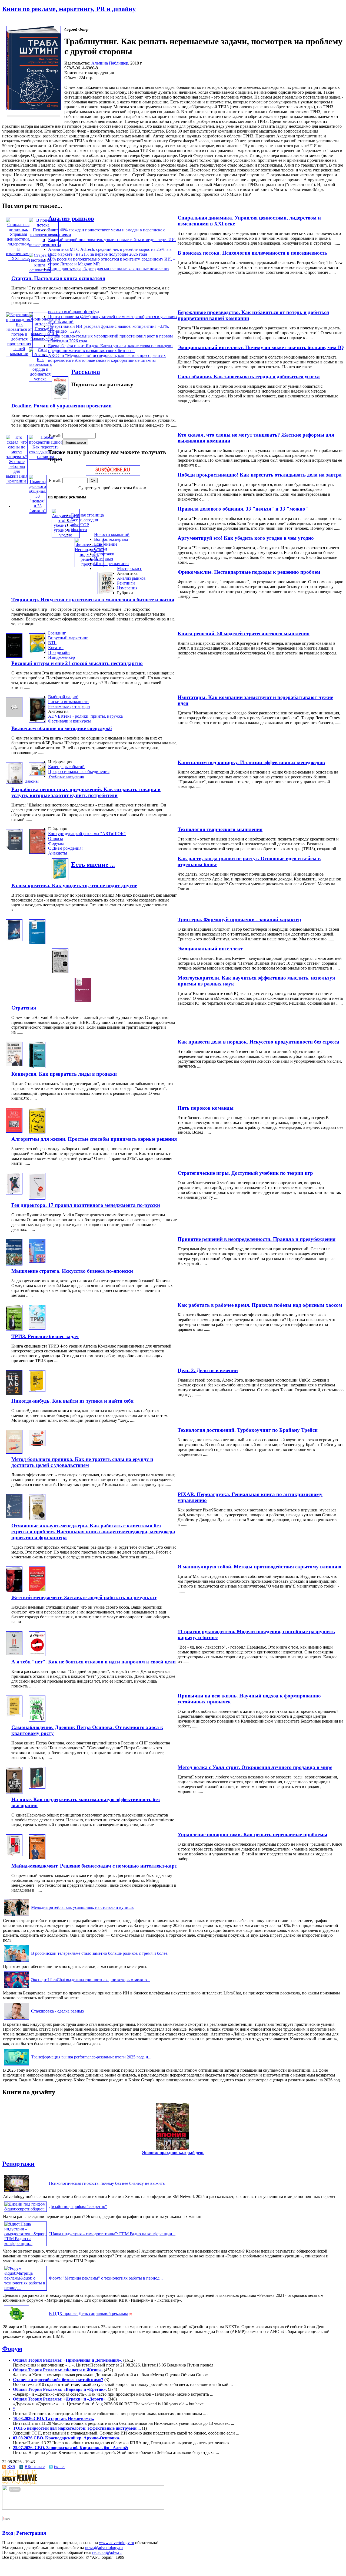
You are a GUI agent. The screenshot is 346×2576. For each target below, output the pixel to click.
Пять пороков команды (206, 1108)
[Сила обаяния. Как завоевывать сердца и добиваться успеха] (40, 379)
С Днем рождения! (65, 848)
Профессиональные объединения (79, 772)
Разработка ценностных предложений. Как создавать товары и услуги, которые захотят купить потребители (86, 792)
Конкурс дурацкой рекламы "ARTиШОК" (87, 834)
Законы (32, 781)
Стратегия (24, 1008)
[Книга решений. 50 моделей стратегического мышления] (14, 656)
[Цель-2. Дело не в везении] (14, 1394)
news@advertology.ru (104, 2548)
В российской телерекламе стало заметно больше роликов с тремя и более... (101, 1953)
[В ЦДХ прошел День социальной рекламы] (16, 2322)
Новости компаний (112, 534)
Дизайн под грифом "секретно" (78, 2207)
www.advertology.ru (117, 2543)
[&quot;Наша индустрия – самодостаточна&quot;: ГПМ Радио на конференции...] (25, 2244)
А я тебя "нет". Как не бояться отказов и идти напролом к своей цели (94, 1662)
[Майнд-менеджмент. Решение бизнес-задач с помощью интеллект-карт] (37, 1859)
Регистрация (31, 2533)
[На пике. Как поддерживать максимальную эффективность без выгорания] (37, 1787)
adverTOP (80, 525)
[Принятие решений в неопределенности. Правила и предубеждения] (14, 1264)
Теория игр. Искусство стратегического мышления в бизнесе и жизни (93, 600)
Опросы (56, 838)
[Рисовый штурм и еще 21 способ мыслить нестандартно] (37, 652)
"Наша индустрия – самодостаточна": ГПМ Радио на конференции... (112, 2234)
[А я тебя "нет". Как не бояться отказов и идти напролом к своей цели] (37, 1655)
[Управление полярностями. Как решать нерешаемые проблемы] (14, 1854)
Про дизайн (59, 652)
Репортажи (104, 554)
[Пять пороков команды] (14, 1131)
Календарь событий (66, 767)
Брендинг (57, 633)
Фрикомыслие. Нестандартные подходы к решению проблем (249, 572)
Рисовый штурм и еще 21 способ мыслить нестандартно (77, 663)
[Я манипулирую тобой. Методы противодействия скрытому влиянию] (14, 1590)
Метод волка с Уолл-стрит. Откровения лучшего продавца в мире (255, 1767)
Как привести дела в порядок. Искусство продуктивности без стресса (258, 1042)
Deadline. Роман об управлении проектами (61, 406)
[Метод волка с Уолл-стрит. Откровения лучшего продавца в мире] (14, 1792)
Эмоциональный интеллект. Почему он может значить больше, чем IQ (261, 347)
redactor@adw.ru (107, 2552)
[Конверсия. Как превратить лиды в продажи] (37, 1067)
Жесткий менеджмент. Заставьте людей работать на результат (84, 1597)
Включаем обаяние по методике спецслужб (62, 728)
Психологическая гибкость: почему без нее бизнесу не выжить (107, 2183)
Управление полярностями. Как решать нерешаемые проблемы (252, 1834)
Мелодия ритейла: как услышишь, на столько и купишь (82, 1907)
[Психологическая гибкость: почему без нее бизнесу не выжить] (16, 2192)
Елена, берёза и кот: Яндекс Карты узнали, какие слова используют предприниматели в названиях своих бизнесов (111, 348)
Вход (8, 2533)
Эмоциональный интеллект (210, 949)
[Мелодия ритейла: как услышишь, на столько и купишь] (16, 1916)
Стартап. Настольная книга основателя (58, 278)
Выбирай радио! (63, 697)
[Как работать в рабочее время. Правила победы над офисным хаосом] (14, 1329)
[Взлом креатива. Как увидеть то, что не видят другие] (60, 878)
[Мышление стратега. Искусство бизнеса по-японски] (37, 1261)
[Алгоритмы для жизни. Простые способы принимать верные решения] (37, 1132)
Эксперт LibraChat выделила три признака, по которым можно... (91, 1980)
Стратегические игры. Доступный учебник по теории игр (245, 1173)
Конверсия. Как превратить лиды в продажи (64, 1074)
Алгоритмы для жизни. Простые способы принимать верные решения (94, 1139)
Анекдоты (58, 853)
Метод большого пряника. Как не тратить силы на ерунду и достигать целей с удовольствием (82, 1462)
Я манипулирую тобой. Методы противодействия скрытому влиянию (259, 1567)
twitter (59, 2467)
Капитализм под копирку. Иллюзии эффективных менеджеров (251, 762)
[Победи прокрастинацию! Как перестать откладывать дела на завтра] (45, 457)
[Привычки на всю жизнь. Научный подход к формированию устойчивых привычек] (14, 1716)
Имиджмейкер (61, 657)
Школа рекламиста (111, 564)
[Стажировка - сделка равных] (16, 2019)
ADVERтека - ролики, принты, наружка (85, 716)
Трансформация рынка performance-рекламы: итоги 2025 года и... (91, 2057)
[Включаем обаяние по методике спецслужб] (37, 721)
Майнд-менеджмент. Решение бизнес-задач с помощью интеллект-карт (94, 1866)
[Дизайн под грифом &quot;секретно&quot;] (25, 2209)
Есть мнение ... (108, 544)
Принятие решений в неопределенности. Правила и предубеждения (257, 1239)
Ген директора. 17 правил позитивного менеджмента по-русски (86, 1205)
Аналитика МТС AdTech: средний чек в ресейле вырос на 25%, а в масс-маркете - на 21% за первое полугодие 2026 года (110, 252)
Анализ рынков (71, 218)
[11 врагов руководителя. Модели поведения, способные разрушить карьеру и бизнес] (14, 1654)
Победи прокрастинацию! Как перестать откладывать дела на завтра (260, 475)
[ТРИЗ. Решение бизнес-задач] (37, 1328)
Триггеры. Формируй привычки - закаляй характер (239, 919)
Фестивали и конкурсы (69, 721)
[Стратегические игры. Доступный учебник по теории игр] (14, 1193)
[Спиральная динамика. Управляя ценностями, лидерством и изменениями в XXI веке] (18, 259)
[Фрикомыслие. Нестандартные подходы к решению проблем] (89, 564)
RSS (11, 2467)
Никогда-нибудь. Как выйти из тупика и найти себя (72, 1401)
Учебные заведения (66, 776)
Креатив (56, 648)
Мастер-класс (129, 568)
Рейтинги (126, 583)
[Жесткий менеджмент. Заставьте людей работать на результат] (37, 1590)
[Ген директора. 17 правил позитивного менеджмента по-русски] (37, 1198)
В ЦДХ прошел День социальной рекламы (88, 2313)
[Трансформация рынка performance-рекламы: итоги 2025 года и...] (16, 2065)
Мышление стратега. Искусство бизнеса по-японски (72, 1271)
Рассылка (86, 372)
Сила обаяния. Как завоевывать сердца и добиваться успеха (249, 377)
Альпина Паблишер (110, 63)
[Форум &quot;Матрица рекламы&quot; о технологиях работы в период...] (25, 2288)
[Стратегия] (83, 1001)
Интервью (104, 559)
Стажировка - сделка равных (58, 2011)
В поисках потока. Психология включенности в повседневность (252, 253)
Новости (79, 530)
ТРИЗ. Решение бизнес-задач (45, 1336)
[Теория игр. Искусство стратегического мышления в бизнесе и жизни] (106, 592)
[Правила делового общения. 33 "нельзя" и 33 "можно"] (38, 511)
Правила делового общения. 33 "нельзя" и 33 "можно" (243, 509)
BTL (52, 643)
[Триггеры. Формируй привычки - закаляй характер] (14, 939)
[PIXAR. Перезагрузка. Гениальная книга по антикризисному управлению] (14, 1517)
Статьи (101, 549)
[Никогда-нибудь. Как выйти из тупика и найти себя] (37, 1390)
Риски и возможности (68, 702)
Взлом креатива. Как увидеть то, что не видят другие (74, 885)
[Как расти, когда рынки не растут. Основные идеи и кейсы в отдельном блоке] (37, 852)
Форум (12, 2349)
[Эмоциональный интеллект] (37, 942)
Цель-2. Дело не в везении (208, 1370)
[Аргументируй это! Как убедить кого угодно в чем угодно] (66, 535)
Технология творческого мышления (220, 829)
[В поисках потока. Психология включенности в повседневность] (44, 244)
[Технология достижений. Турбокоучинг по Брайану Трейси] (14, 1452)
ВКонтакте (35, 2467)
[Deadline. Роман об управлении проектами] (60, 399)
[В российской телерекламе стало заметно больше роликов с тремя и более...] (16, 1962)
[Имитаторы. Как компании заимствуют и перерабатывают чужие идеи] (14, 716)
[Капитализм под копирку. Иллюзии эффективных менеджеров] (14, 782)
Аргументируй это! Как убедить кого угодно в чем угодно (246, 538)
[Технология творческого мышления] (14, 848)
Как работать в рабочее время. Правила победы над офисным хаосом (260, 1305)
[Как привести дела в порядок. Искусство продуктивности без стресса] (14, 1064)
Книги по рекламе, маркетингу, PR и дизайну (69, 9)
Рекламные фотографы (69, 706)
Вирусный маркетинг (68, 638)
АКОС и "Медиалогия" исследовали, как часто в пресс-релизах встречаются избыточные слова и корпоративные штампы (107, 358)
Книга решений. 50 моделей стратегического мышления (244, 634)
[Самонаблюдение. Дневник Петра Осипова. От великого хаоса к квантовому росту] (37, 1720)
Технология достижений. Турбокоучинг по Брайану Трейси (248, 1430)
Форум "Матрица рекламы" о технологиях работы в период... (106, 2278)
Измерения (127, 588)
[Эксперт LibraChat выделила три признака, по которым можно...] (16, 1988)
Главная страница (87, 515)
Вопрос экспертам (111, 539)
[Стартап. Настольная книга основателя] (40, 270)
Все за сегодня (84, 520)
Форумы (56, 843)
